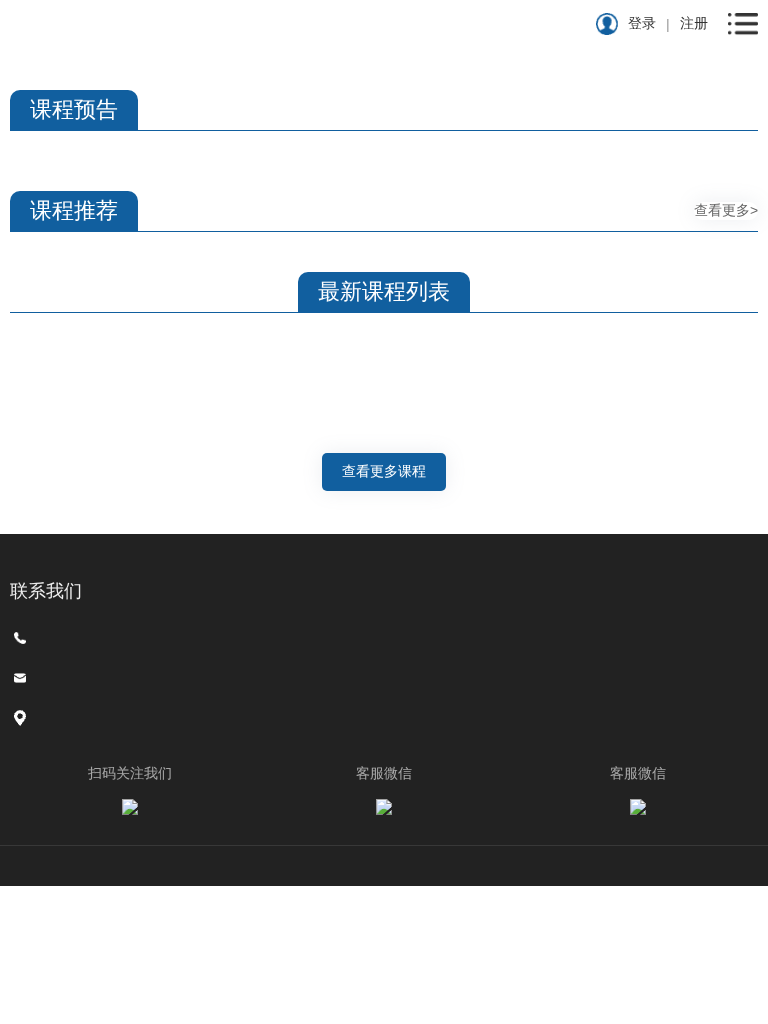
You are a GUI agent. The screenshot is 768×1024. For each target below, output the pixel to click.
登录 (642, 23)
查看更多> (726, 210)
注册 (694, 23)
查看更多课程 (384, 471)
